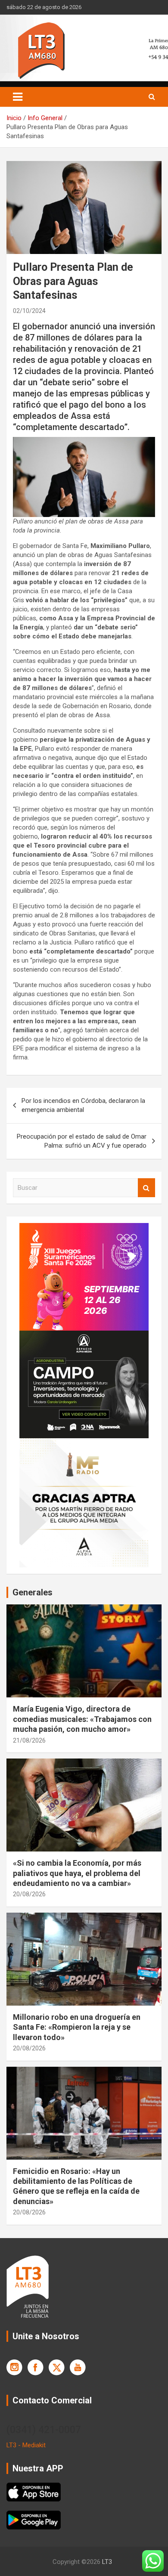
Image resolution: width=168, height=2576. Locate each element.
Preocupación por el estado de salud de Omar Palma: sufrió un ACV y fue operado (82, 1141)
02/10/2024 (29, 311)
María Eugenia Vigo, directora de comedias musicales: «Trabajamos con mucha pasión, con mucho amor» (82, 1719)
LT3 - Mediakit (26, 2445)
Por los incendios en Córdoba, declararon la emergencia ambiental (83, 1105)
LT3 (107, 2562)
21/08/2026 (29, 1740)
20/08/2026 (29, 1894)
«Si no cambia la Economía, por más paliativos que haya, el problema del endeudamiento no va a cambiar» (77, 1873)
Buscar (146, 1188)
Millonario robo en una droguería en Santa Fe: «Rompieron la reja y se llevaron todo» (77, 2027)
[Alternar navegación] (18, 97)
